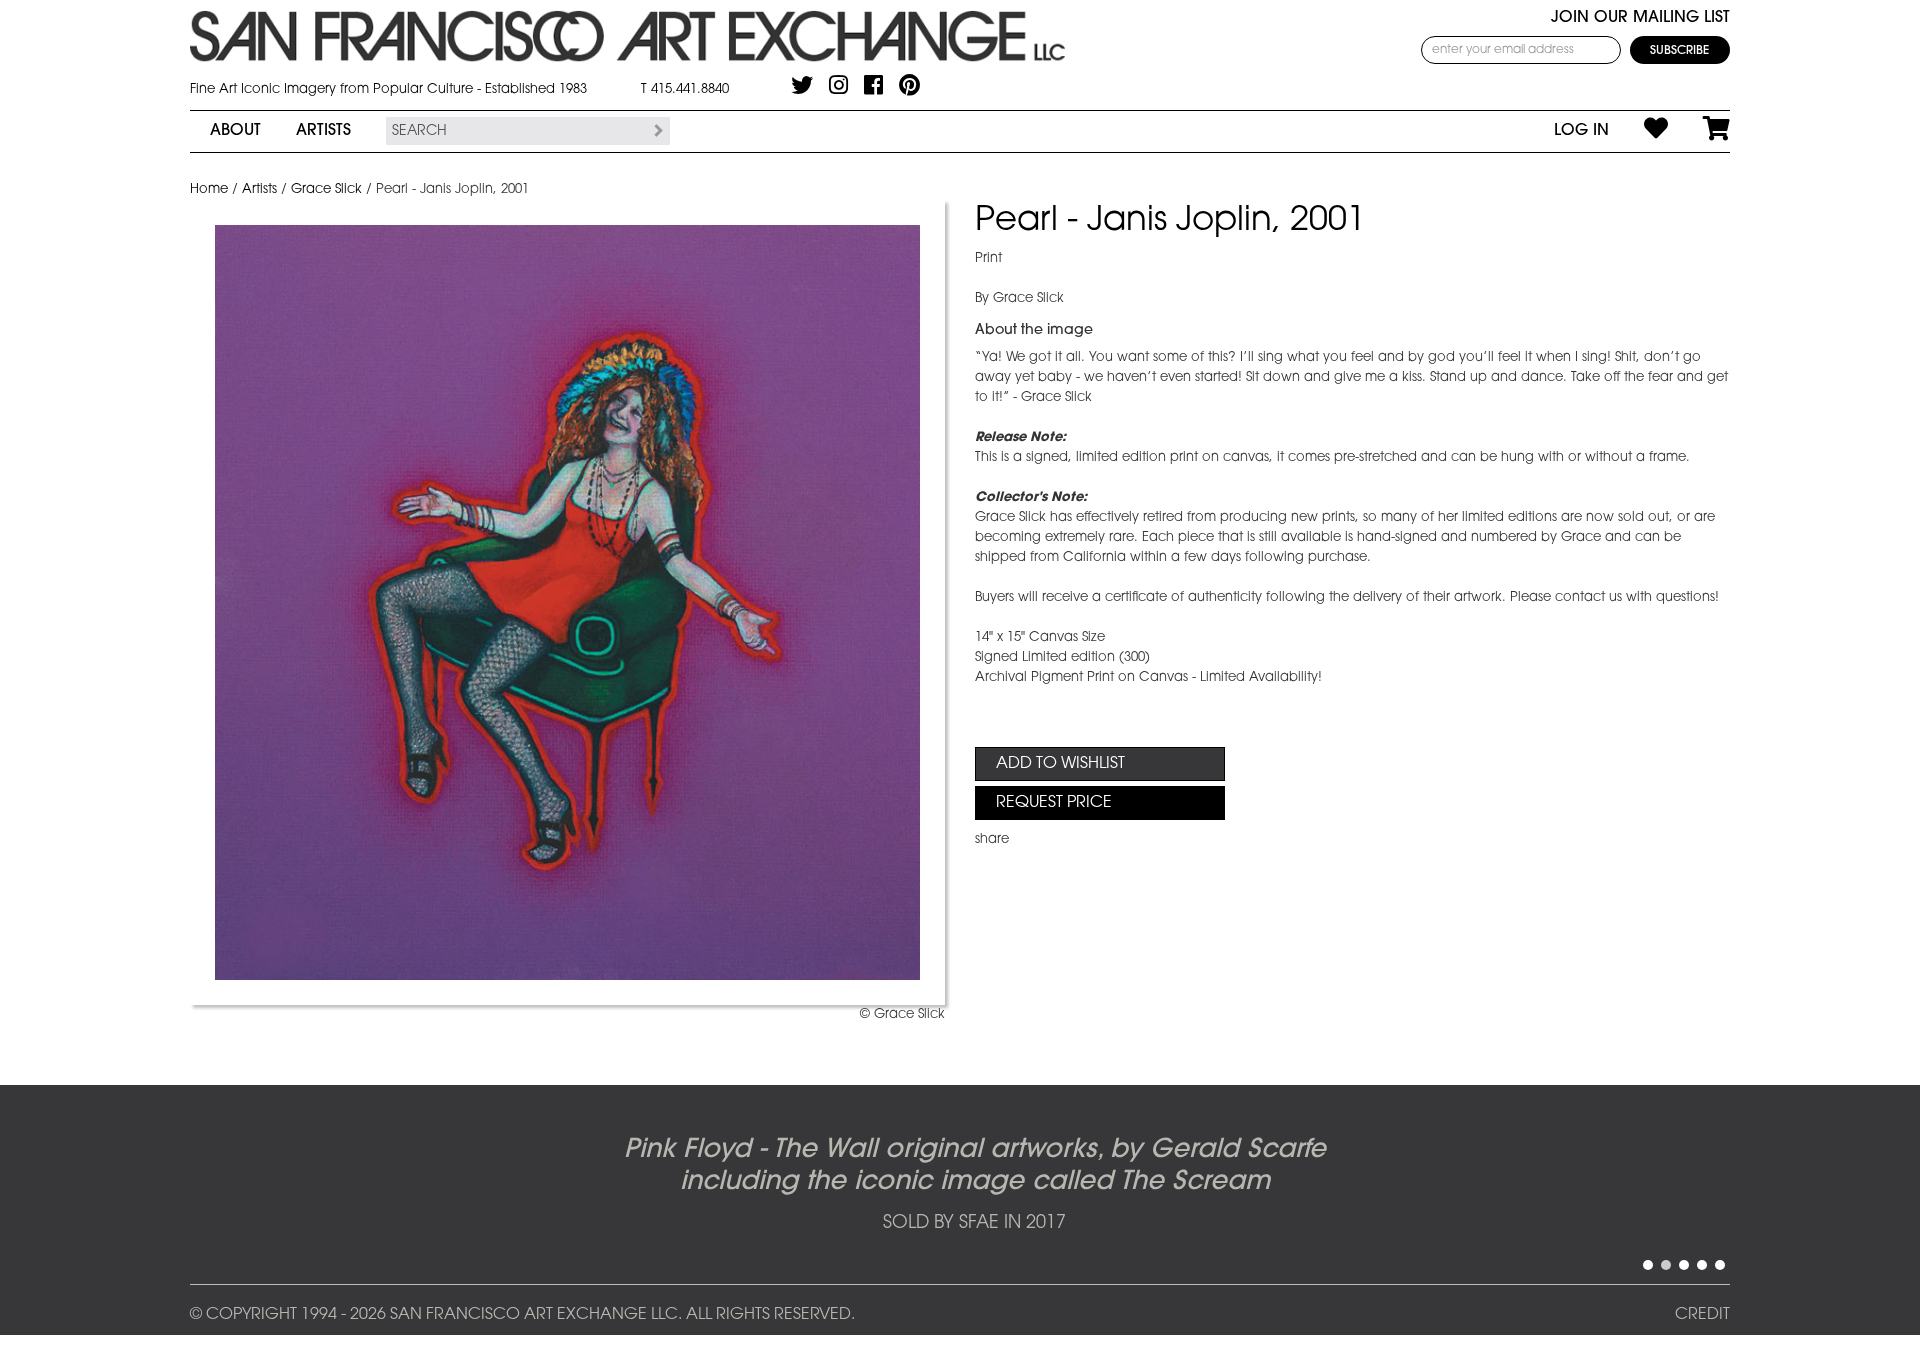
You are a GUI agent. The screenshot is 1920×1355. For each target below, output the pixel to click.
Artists (323, 131)
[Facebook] (873, 85)
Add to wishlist (1060, 764)
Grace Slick (326, 189)
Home (209, 189)
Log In (1581, 131)
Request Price (1054, 803)
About (235, 131)
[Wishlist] (1638, 131)
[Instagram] (838, 85)
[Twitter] (802, 85)
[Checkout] (1699, 131)
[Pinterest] (909, 85)
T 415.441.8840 (685, 89)
